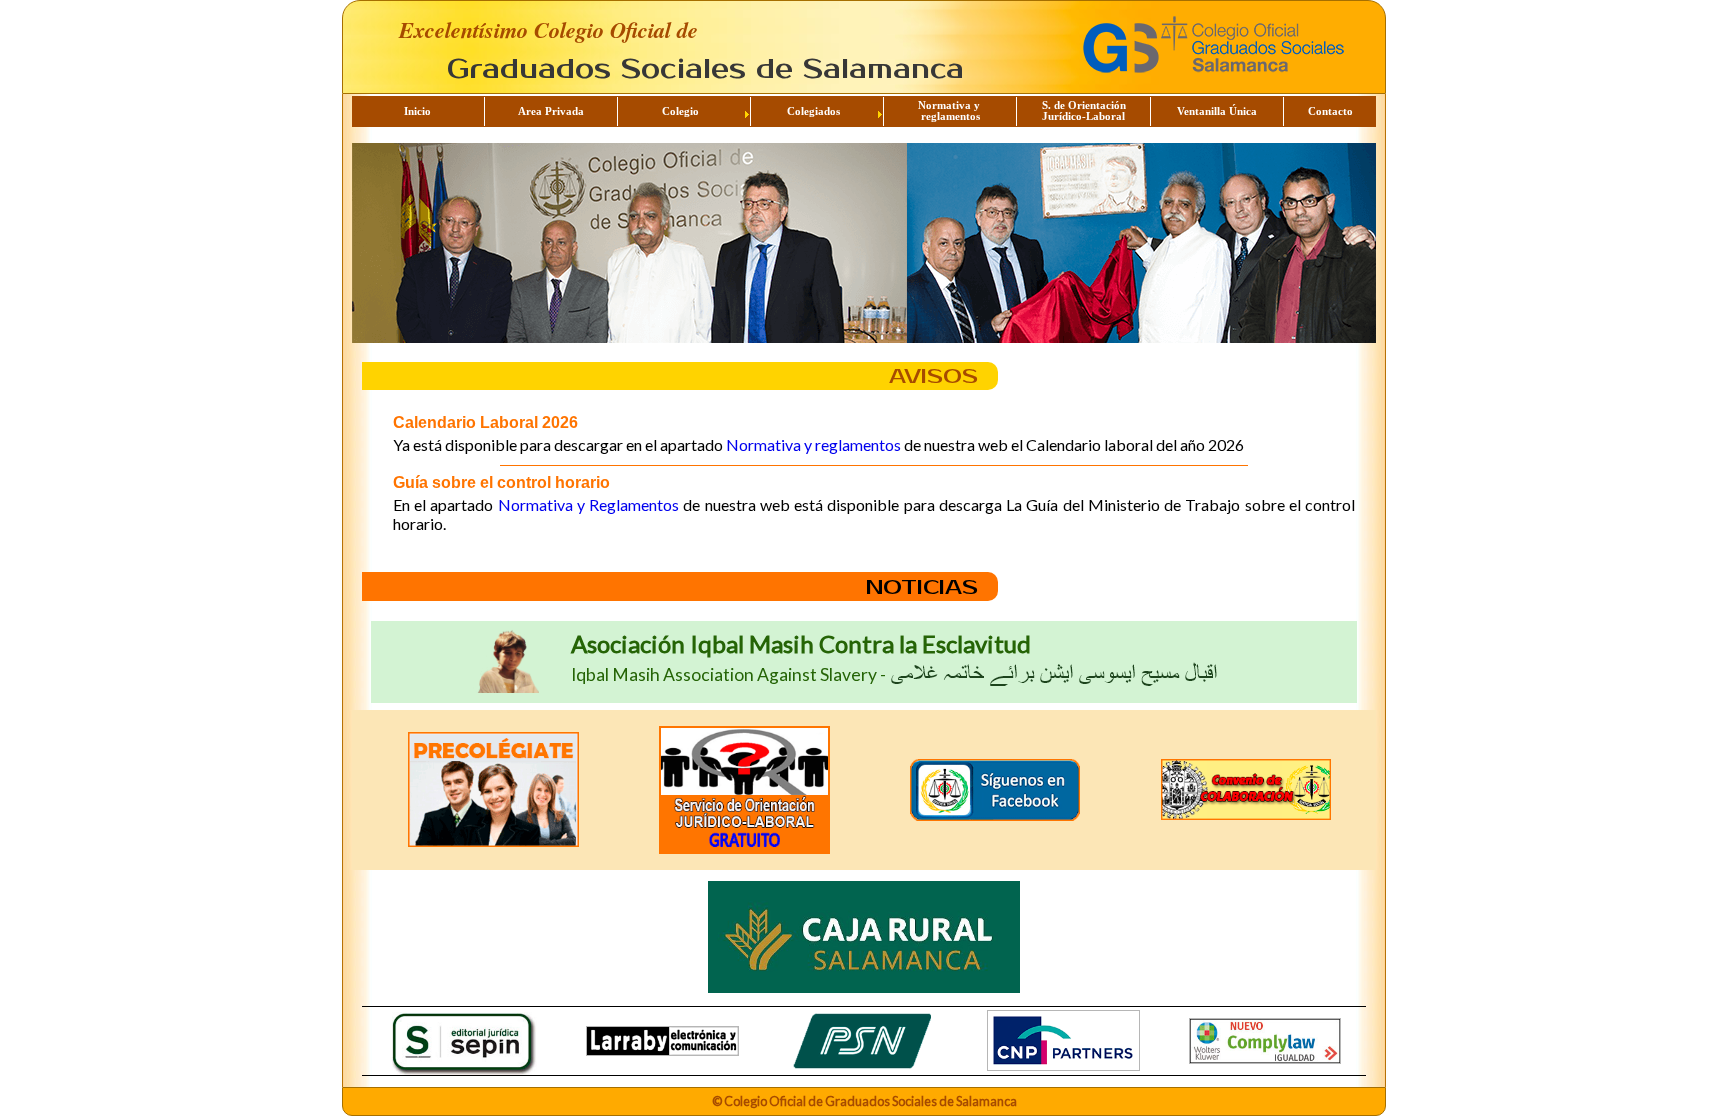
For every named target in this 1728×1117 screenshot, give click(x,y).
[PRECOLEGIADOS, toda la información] (493, 789)
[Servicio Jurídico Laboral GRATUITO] (744, 790)
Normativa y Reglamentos (589, 504)
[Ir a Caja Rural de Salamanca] (863, 938)
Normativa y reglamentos (813, 444)
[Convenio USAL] (1246, 790)
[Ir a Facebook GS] (995, 790)
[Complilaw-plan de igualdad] (1265, 1040)
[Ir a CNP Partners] (1063, 1040)
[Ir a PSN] (863, 1041)
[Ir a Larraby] (662, 1041)
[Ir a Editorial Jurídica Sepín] (462, 1041)
